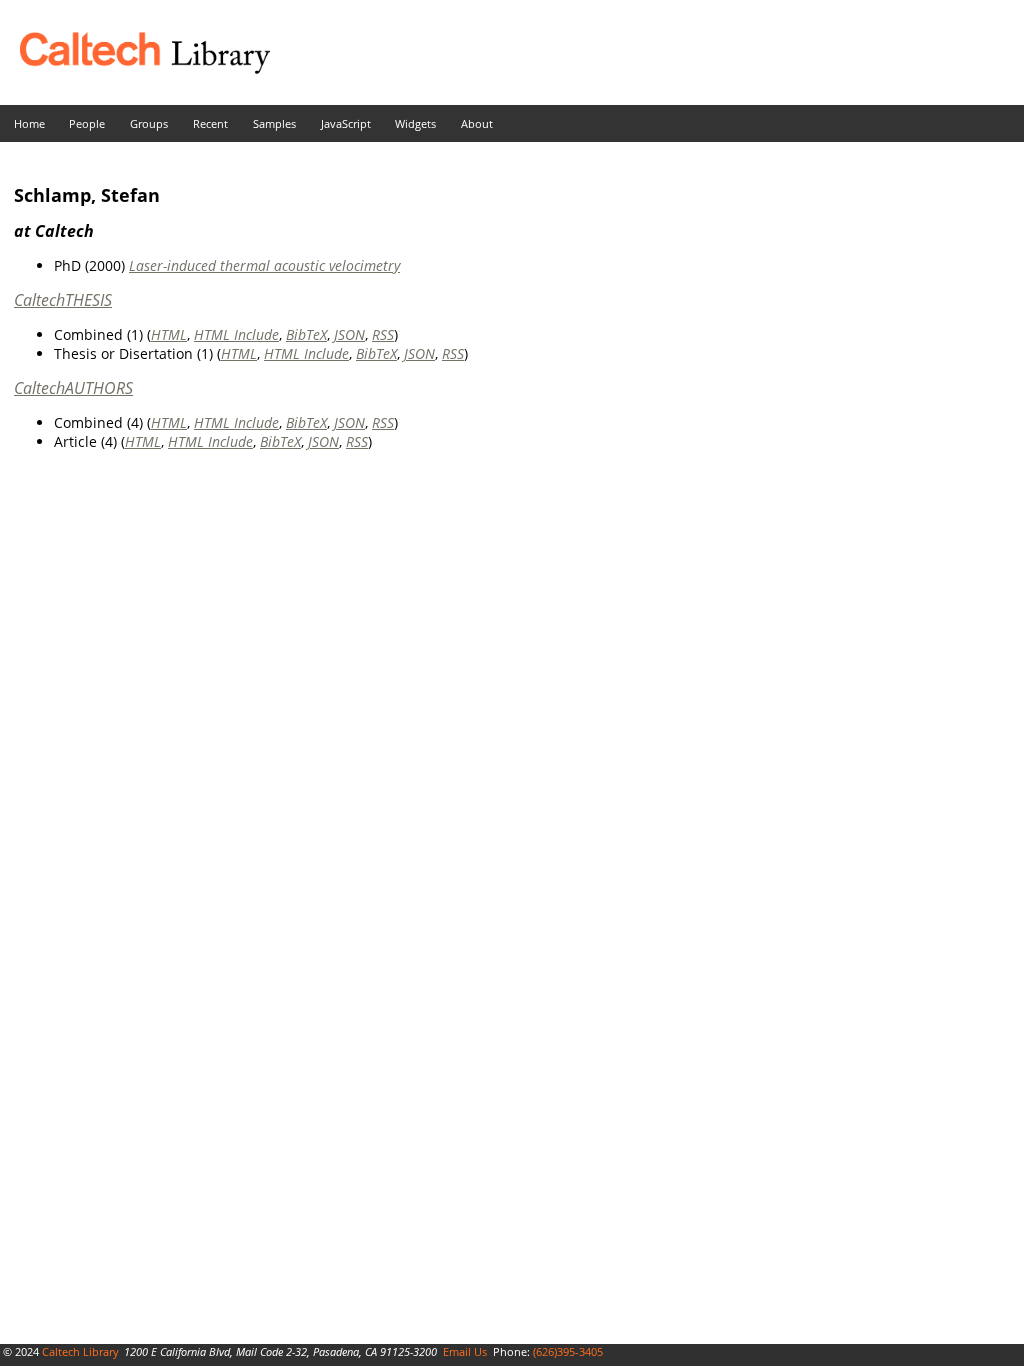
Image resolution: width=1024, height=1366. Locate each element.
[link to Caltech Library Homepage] (135, 68)
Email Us (465, 1351)
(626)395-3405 (568, 1351)
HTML (169, 334)
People (87, 123)
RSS (383, 334)
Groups (149, 123)
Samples (274, 123)
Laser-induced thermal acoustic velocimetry (264, 265)
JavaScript (346, 123)
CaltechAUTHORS (73, 388)
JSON (349, 334)
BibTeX (306, 334)
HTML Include (236, 334)
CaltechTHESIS (63, 300)
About (477, 123)
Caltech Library (80, 1351)
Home (29, 123)
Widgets (415, 123)
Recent (210, 123)
